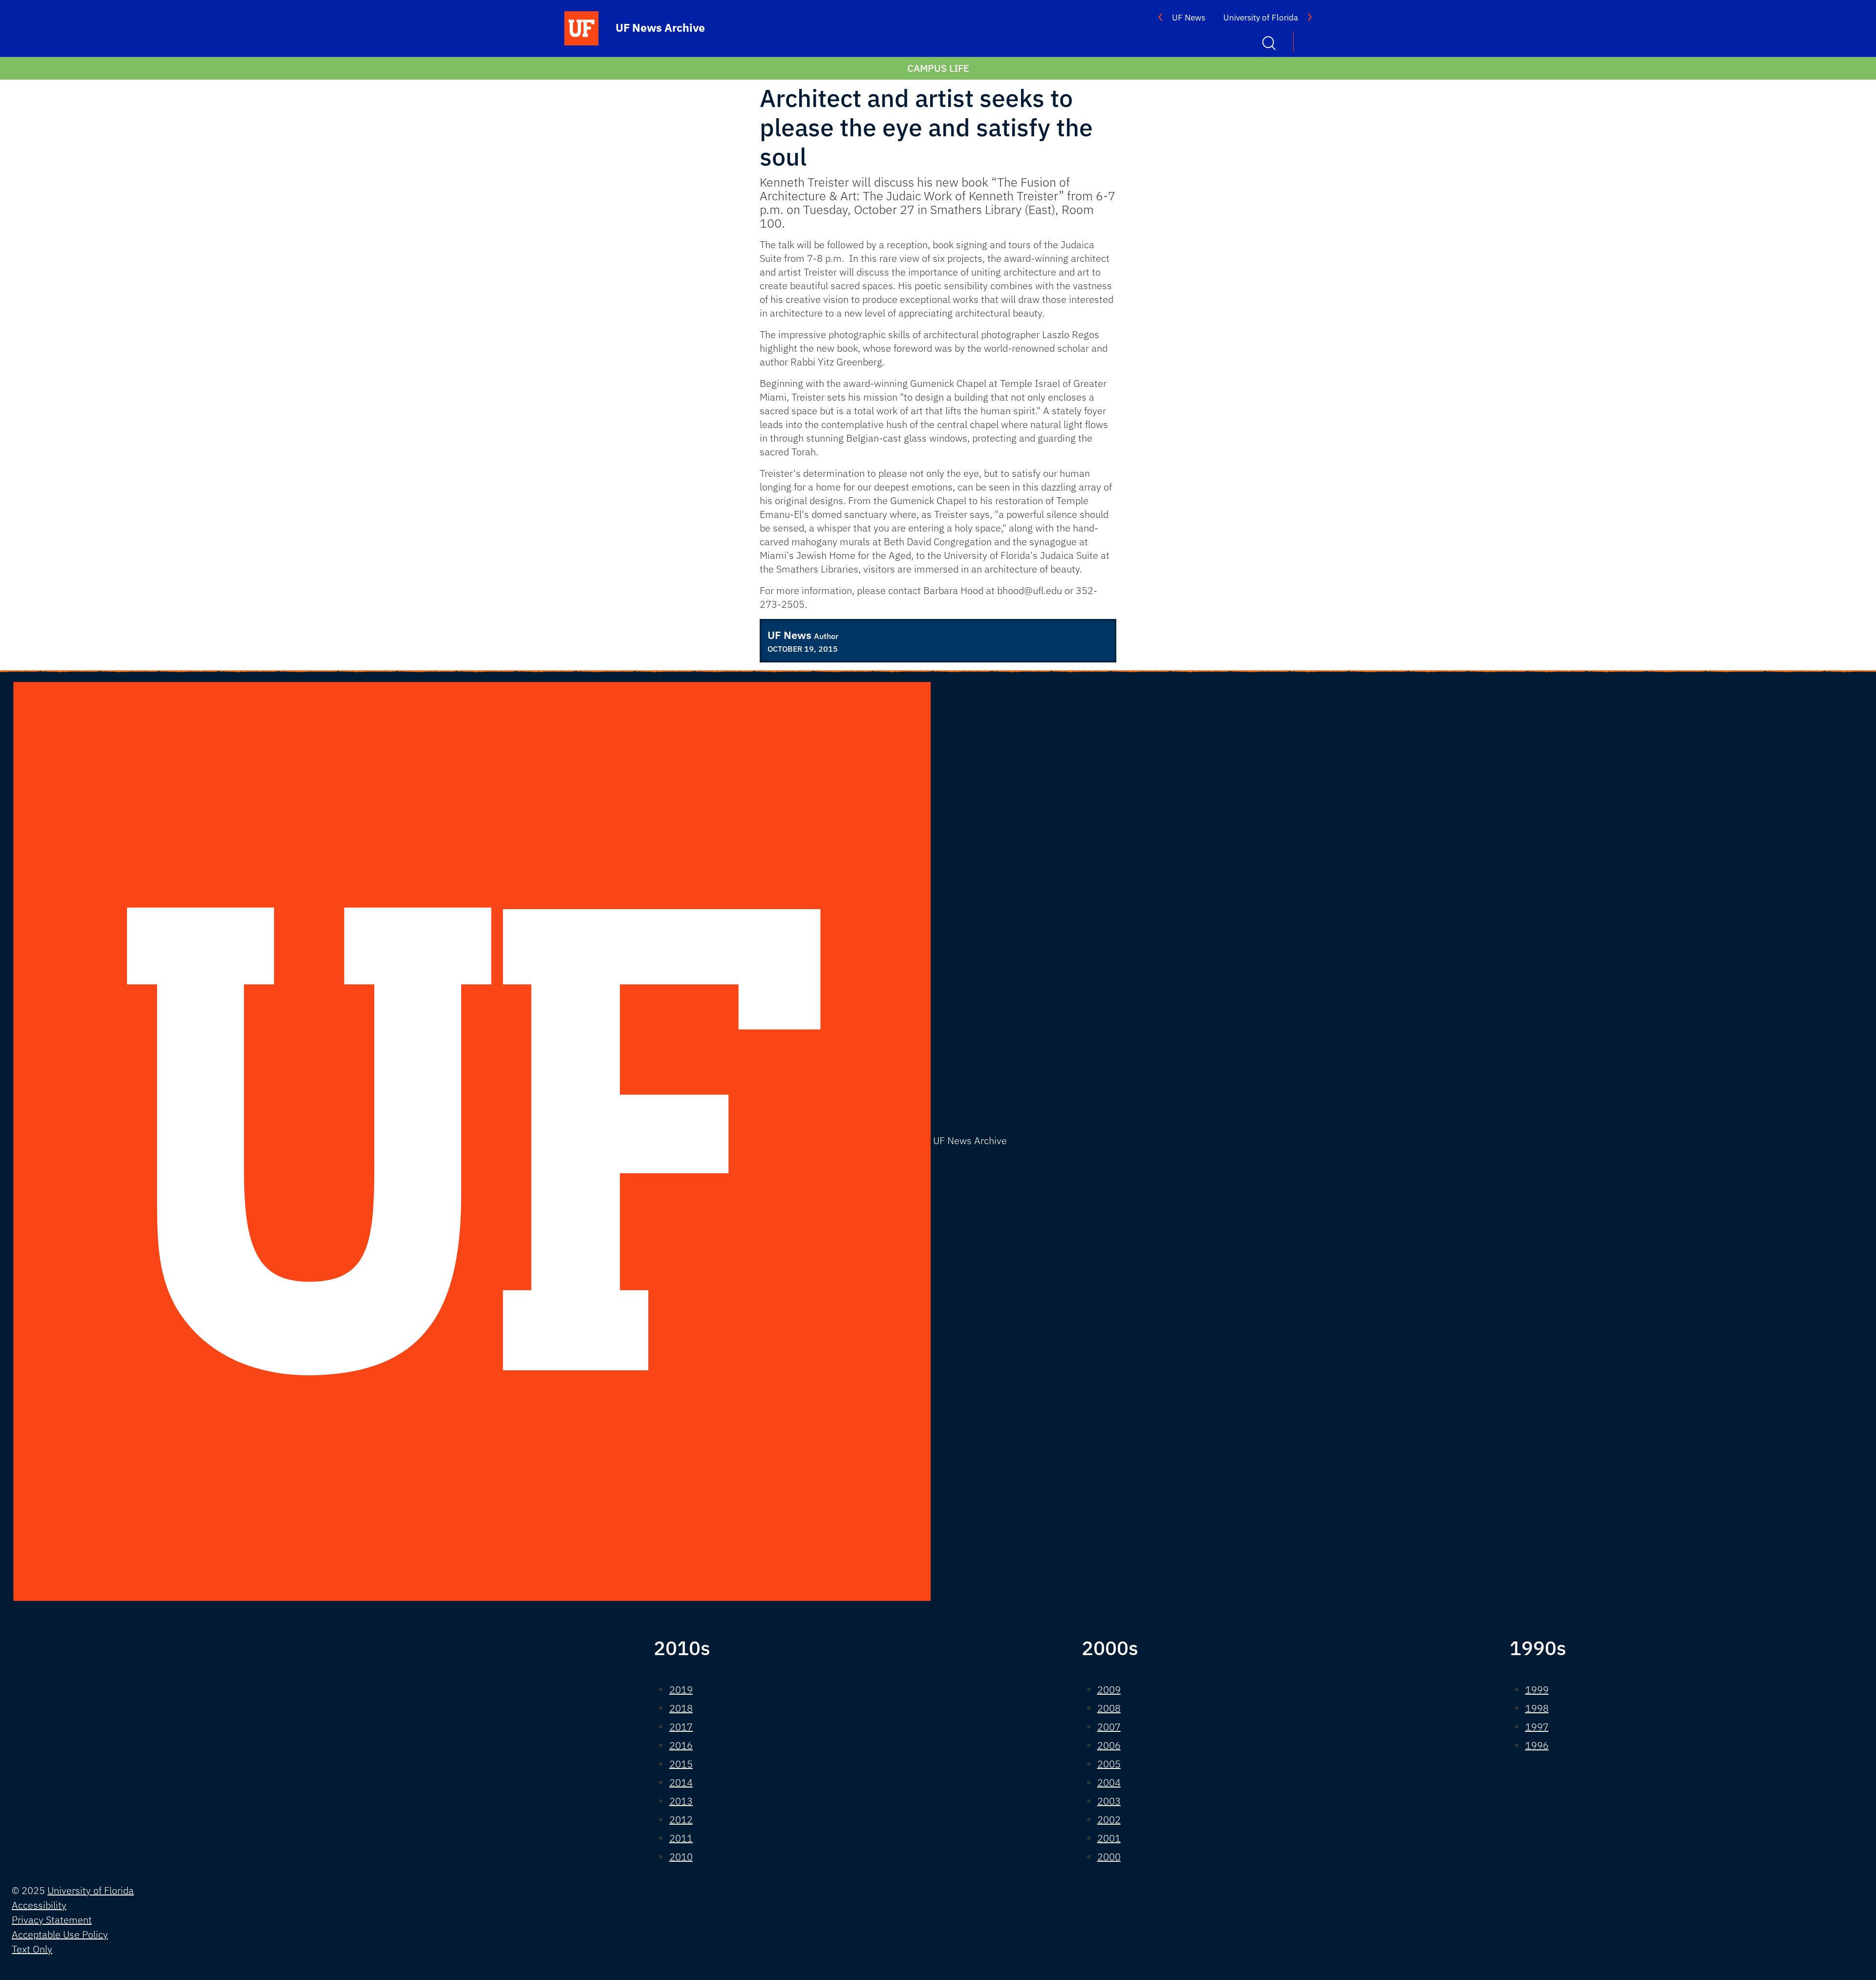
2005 (1109, 1764)
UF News (1189, 18)
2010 (681, 1857)
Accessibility (39, 1905)
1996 (1537, 1745)
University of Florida (1261, 18)
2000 (1109, 1857)
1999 (1537, 1690)
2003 (1109, 1801)
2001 (1109, 1838)
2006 (1109, 1745)
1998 (1537, 1708)
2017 (681, 1727)
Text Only (32, 1949)
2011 (681, 1838)
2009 (1109, 1690)
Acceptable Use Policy (60, 1934)
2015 (681, 1764)
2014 (681, 1782)
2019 (681, 1690)
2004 (1109, 1782)
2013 (681, 1801)
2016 (681, 1745)
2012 (681, 1820)
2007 (1109, 1727)
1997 (1537, 1727)
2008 (1109, 1708)
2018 (681, 1708)
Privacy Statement (52, 1920)
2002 (1109, 1820)
